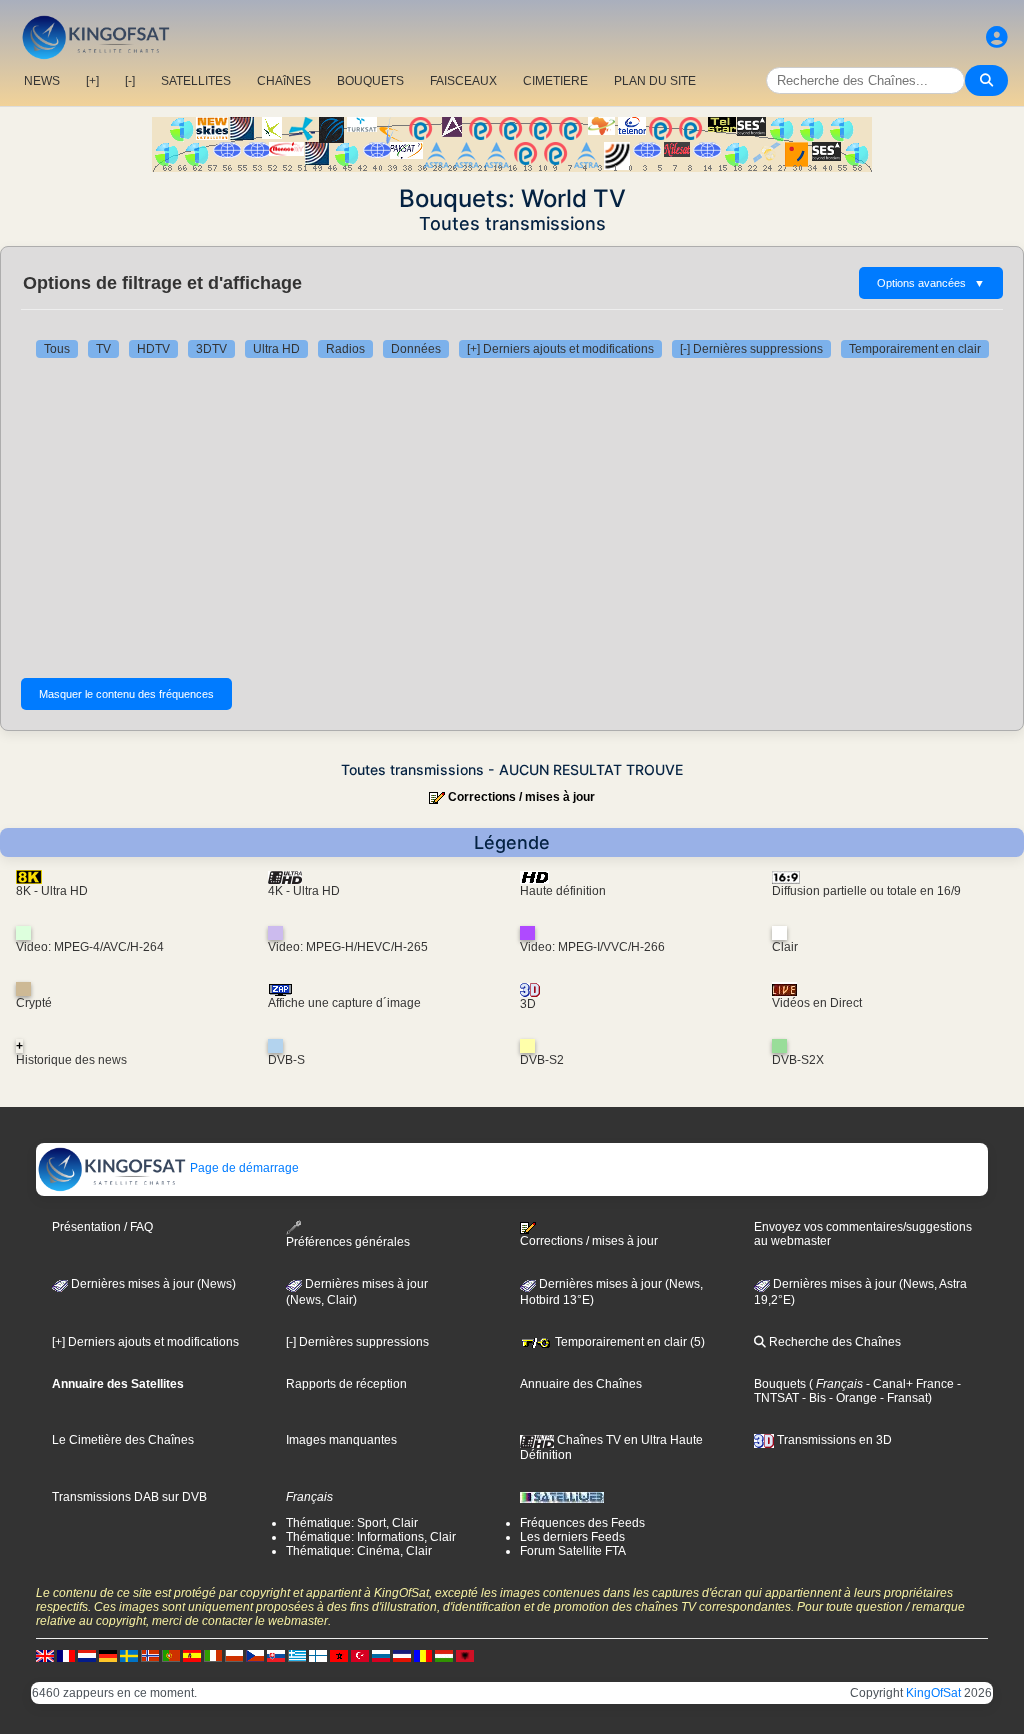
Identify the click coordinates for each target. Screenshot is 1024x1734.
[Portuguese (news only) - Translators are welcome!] (171, 1656)
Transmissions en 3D (833, 1440)
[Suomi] (318, 1656)
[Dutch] (87, 1656)
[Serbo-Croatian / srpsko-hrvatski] (402, 1656)
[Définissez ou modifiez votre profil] (997, 37)
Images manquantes (341, 1440)
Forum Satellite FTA (573, 1551)
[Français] (66, 1656)
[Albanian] (465, 1656)
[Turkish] (360, 1656)
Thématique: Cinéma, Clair (359, 1551)
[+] (92, 81)
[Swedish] (129, 1656)
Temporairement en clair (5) (628, 1342)
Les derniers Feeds (572, 1537)
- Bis (812, 1398)
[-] (130, 81)
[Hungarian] (444, 1656)
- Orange (851, 1398)
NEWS (42, 81)
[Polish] (234, 1656)
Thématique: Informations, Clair (371, 1537)
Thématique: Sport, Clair (352, 1523)
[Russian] (381, 1656)
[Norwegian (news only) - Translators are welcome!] (150, 1656)
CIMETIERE (555, 81)
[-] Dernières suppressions (751, 349)
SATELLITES (196, 81)
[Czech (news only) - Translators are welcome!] (255, 1656)
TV (103, 349)
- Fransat (902, 1398)
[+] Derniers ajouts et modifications (560, 349)
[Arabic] (339, 1656)
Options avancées (931, 283)
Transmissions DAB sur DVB (129, 1497)
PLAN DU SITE (655, 81)
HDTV (153, 349)
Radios (345, 349)
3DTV (211, 349)
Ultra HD (276, 349)
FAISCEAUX (463, 81)
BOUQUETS (370, 81)
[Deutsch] (108, 1656)
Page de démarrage (243, 1168)
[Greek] (297, 1656)
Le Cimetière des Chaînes (123, 1440)
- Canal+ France (908, 1384)
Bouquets (780, 1384)
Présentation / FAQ (102, 1227)
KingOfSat (933, 1693)
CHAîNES (284, 81)
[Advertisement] (512, 518)
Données (416, 349)
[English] (45, 1656)
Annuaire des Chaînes (581, 1384)
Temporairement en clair (915, 349)
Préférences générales (348, 1242)
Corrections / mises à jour (521, 797)
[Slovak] (276, 1656)
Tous (57, 349)
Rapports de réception (346, 1384)
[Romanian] (423, 1656)
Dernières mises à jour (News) (152, 1284)
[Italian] (213, 1656)
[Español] (192, 1656)
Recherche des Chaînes (833, 1342)
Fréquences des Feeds (582, 1523)
